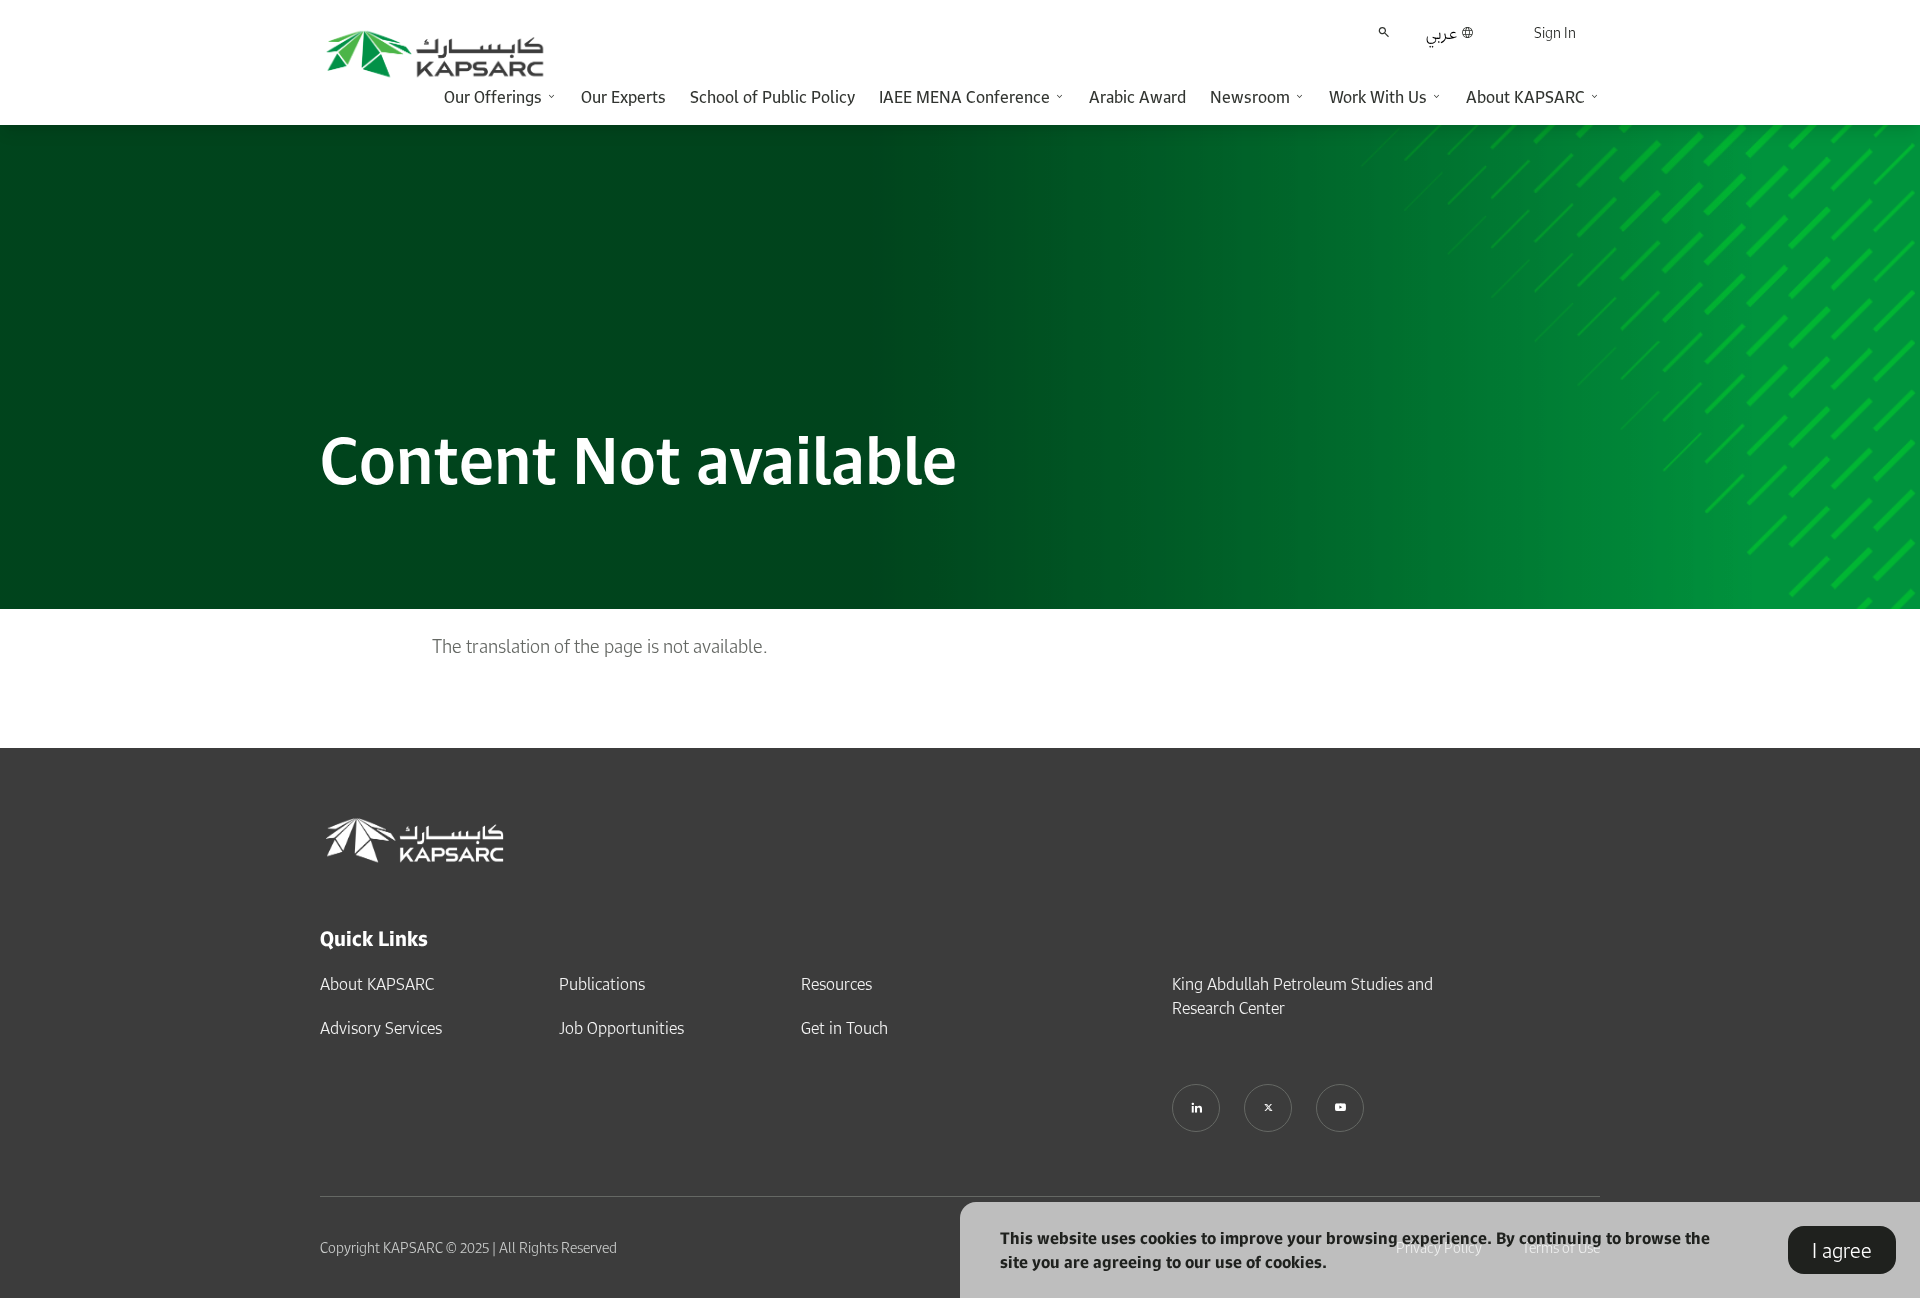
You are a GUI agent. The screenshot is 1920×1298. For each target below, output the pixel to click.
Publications (602, 984)
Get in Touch (844, 1028)
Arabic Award (1137, 97)
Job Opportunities (621, 1028)
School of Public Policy (772, 97)
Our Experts (623, 97)
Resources (836, 984)
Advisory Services (381, 1028)
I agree (1842, 1250)
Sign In (1555, 32)
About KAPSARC (377, 984)
